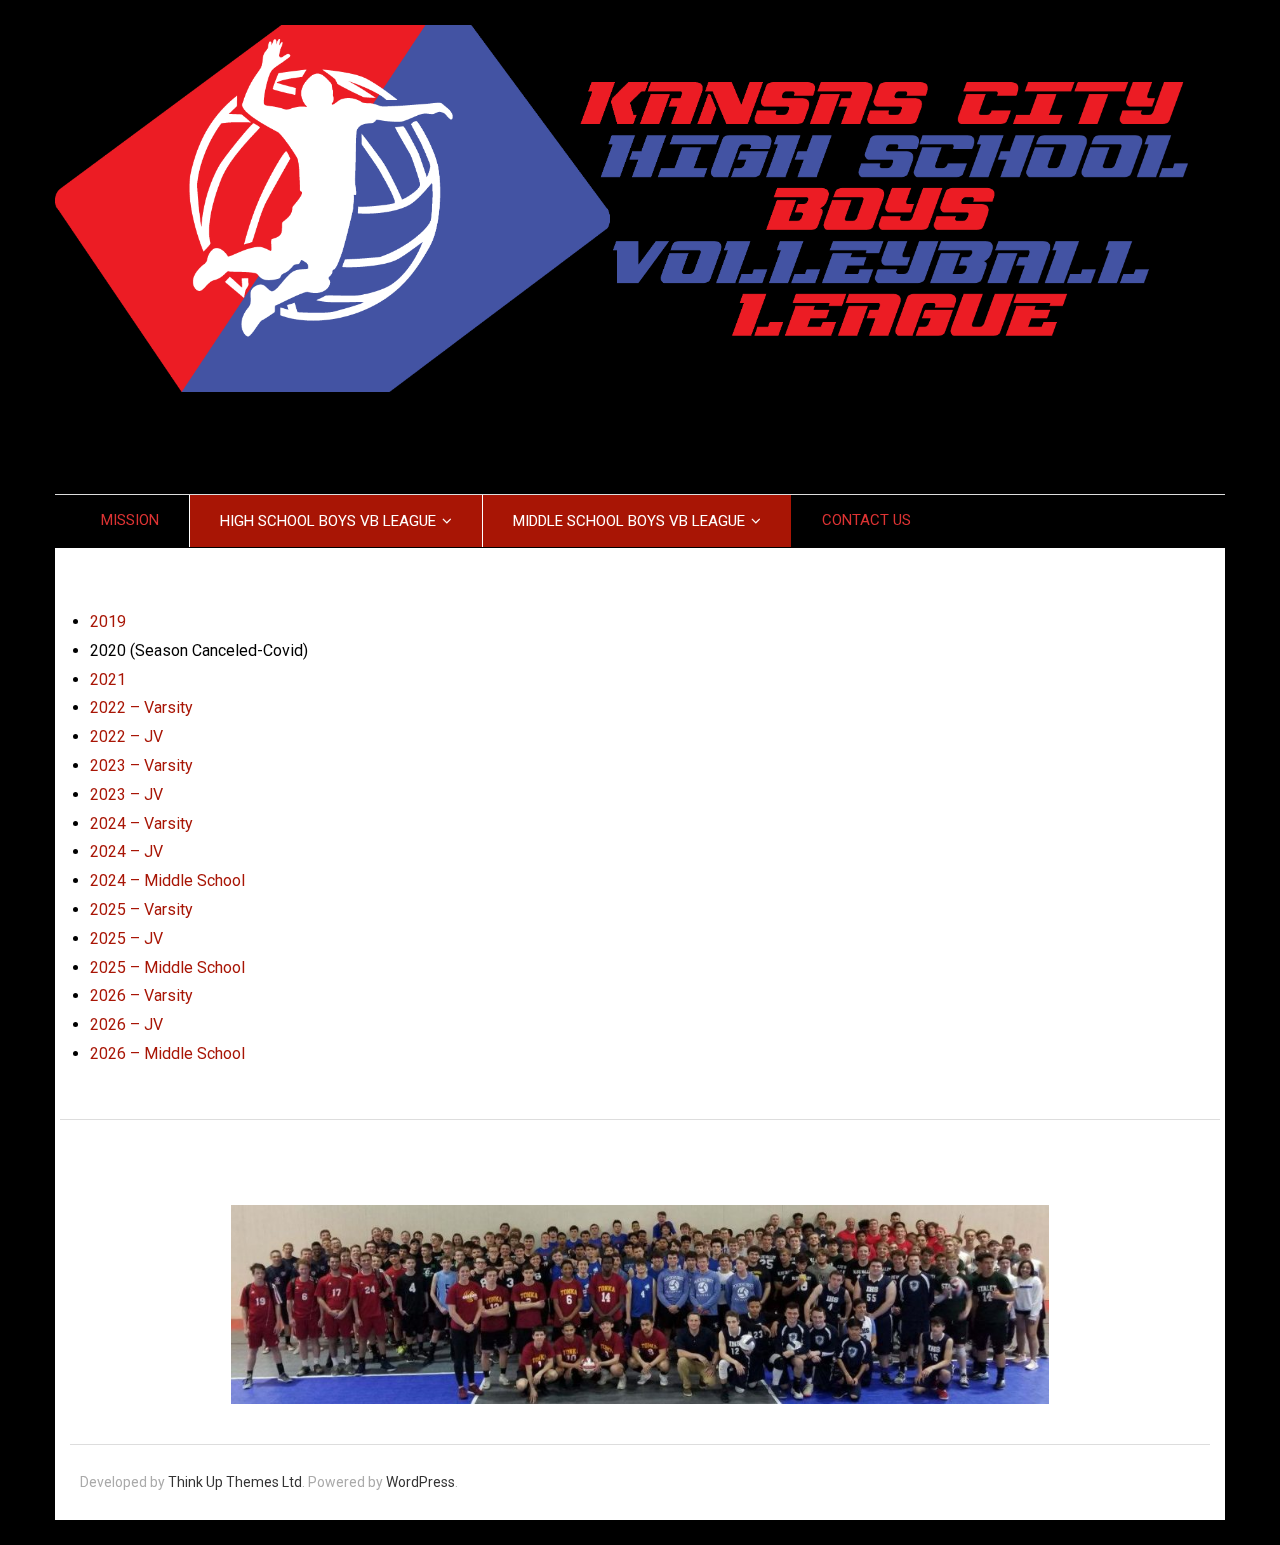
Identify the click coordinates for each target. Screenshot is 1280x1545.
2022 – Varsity (141, 707)
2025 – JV (126, 938)
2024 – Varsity (141, 823)
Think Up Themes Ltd (235, 1482)
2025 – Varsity (141, 909)
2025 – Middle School (167, 967)
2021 (108, 679)
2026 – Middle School (167, 1053)
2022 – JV (126, 736)
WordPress (420, 1482)
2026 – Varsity (141, 995)
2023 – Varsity (141, 765)
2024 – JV (126, 851)
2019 (108, 621)
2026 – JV (126, 1024)
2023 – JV (126, 794)
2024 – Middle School (167, 880)
